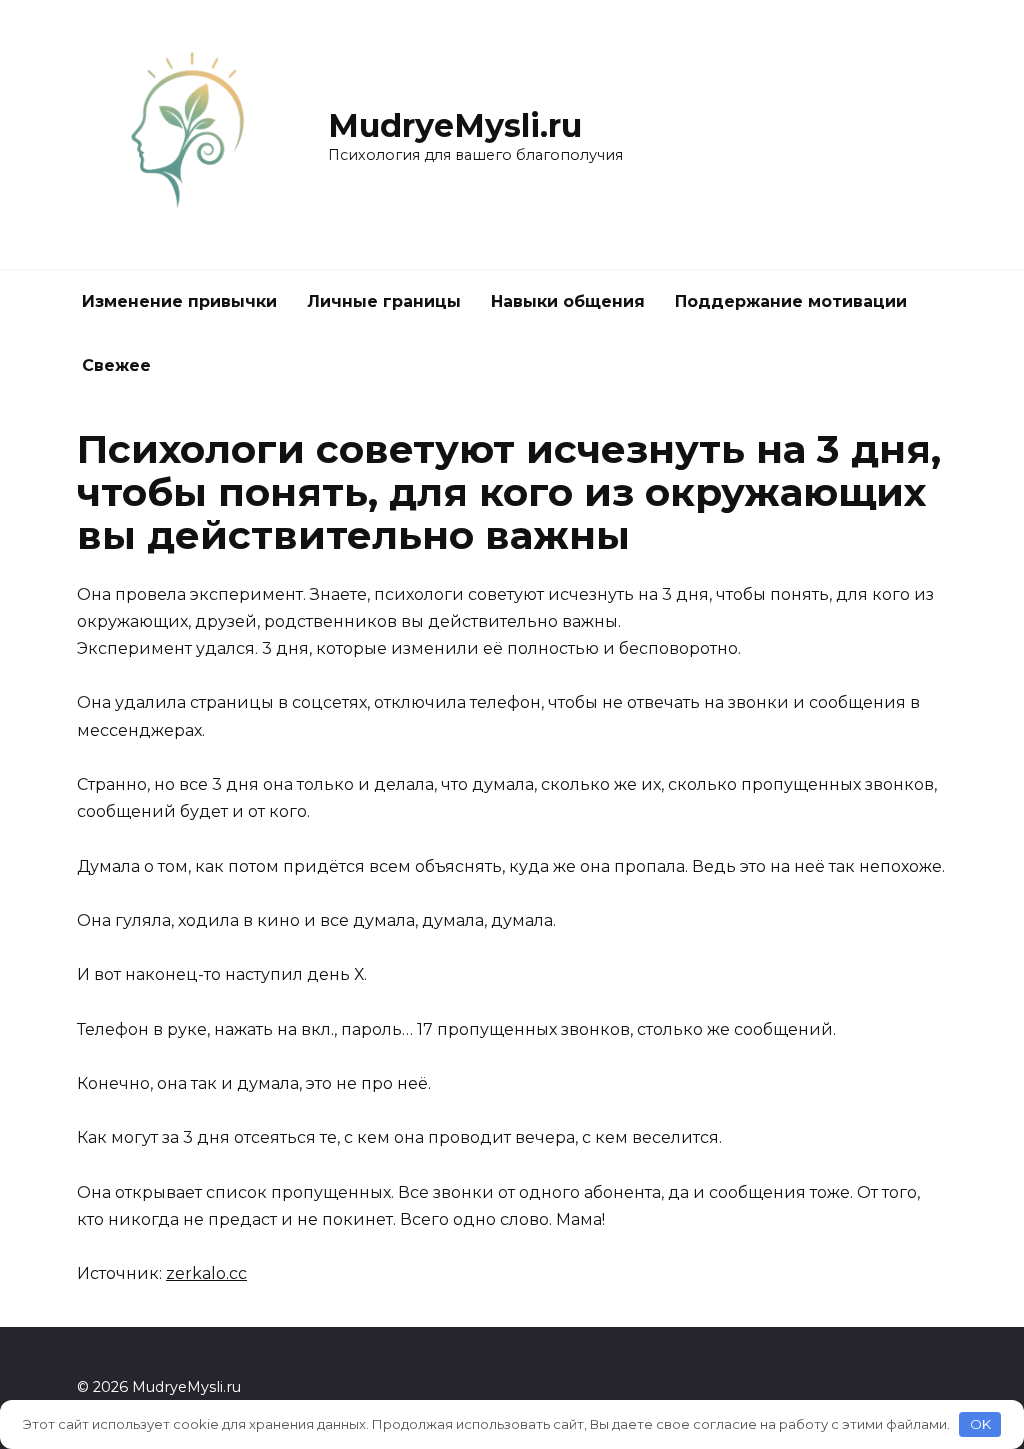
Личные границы (384, 301)
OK (980, 1424)
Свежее (116, 365)
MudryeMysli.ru (455, 125)
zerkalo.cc (206, 1273)
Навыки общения (568, 301)
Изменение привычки (179, 301)
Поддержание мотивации (791, 301)
